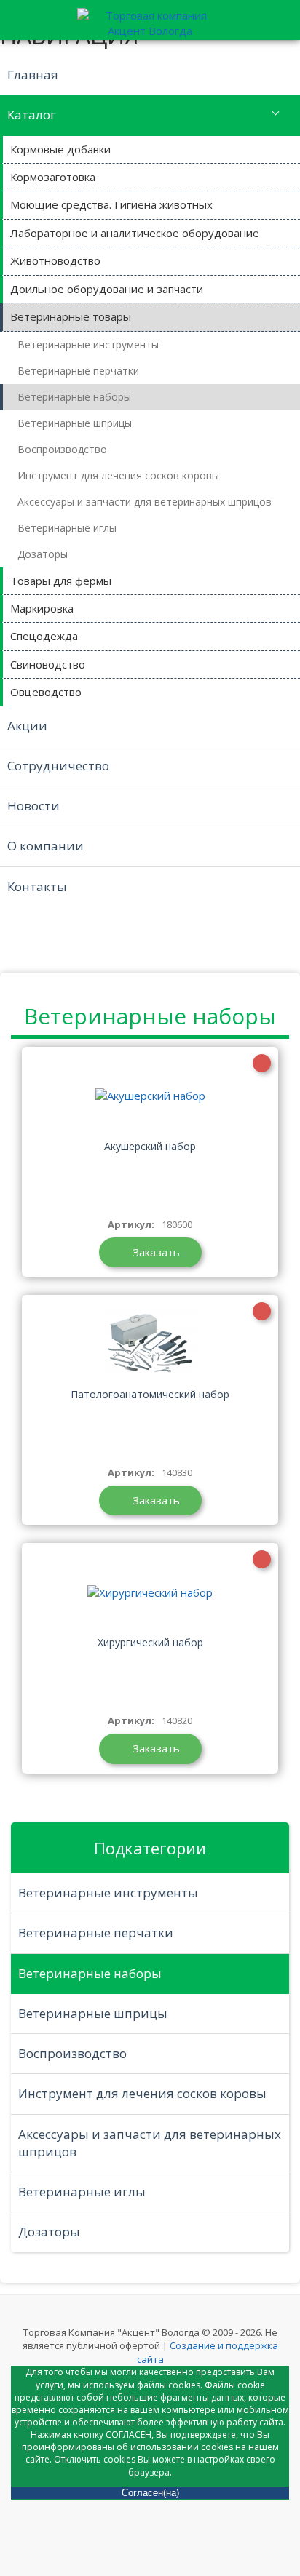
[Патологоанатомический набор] (150, 1344)
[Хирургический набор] (150, 1592)
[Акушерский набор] (150, 1096)
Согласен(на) (150, 2493)
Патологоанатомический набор (150, 1394)
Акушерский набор (150, 1146)
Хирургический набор (150, 1642)
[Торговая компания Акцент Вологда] (150, 21)
